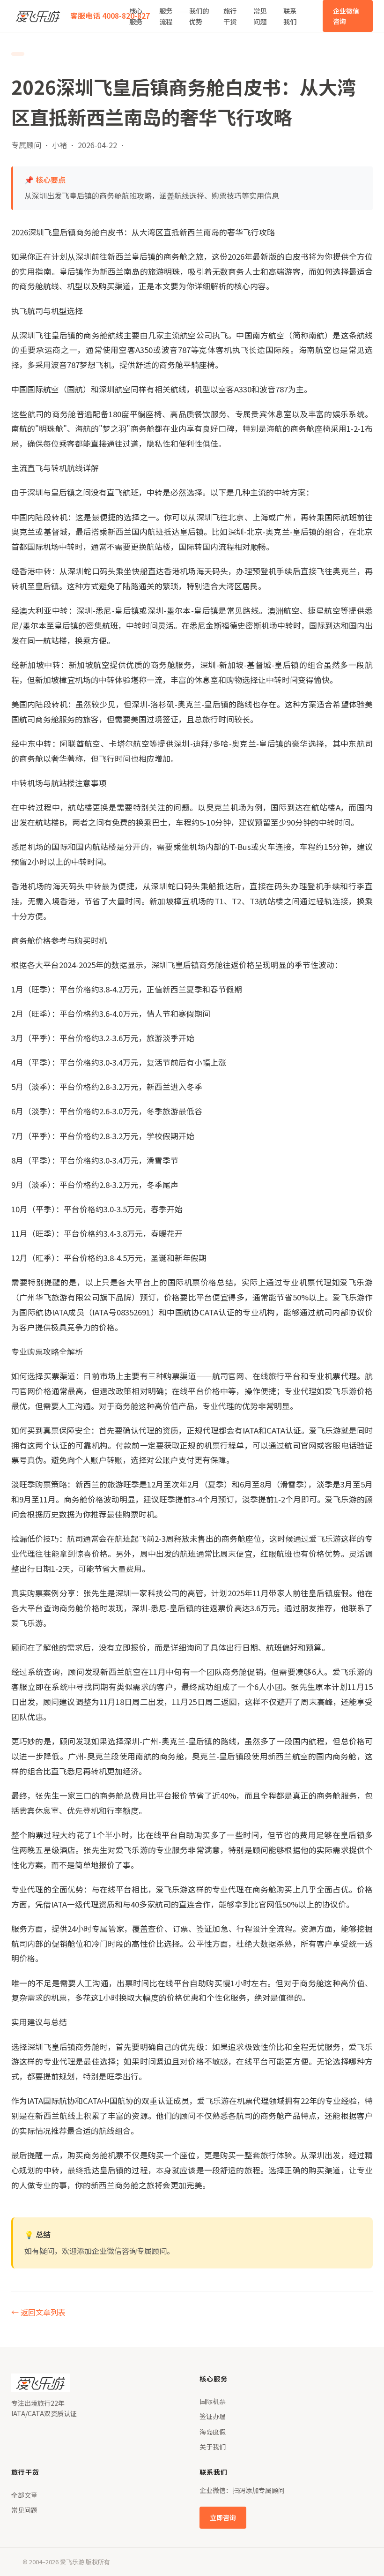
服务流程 (166, 16)
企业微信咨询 (346, 16)
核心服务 (136, 16)
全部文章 (24, 2495)
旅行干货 (230, 16)
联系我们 (290, 16)
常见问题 (260, 16)
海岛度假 (213, 2432)
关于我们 (213, 2447)
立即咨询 (223, 2517)
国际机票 (213, 2401)
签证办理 (213, 2416)
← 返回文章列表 (38, 2312)
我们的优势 (199, 16)
